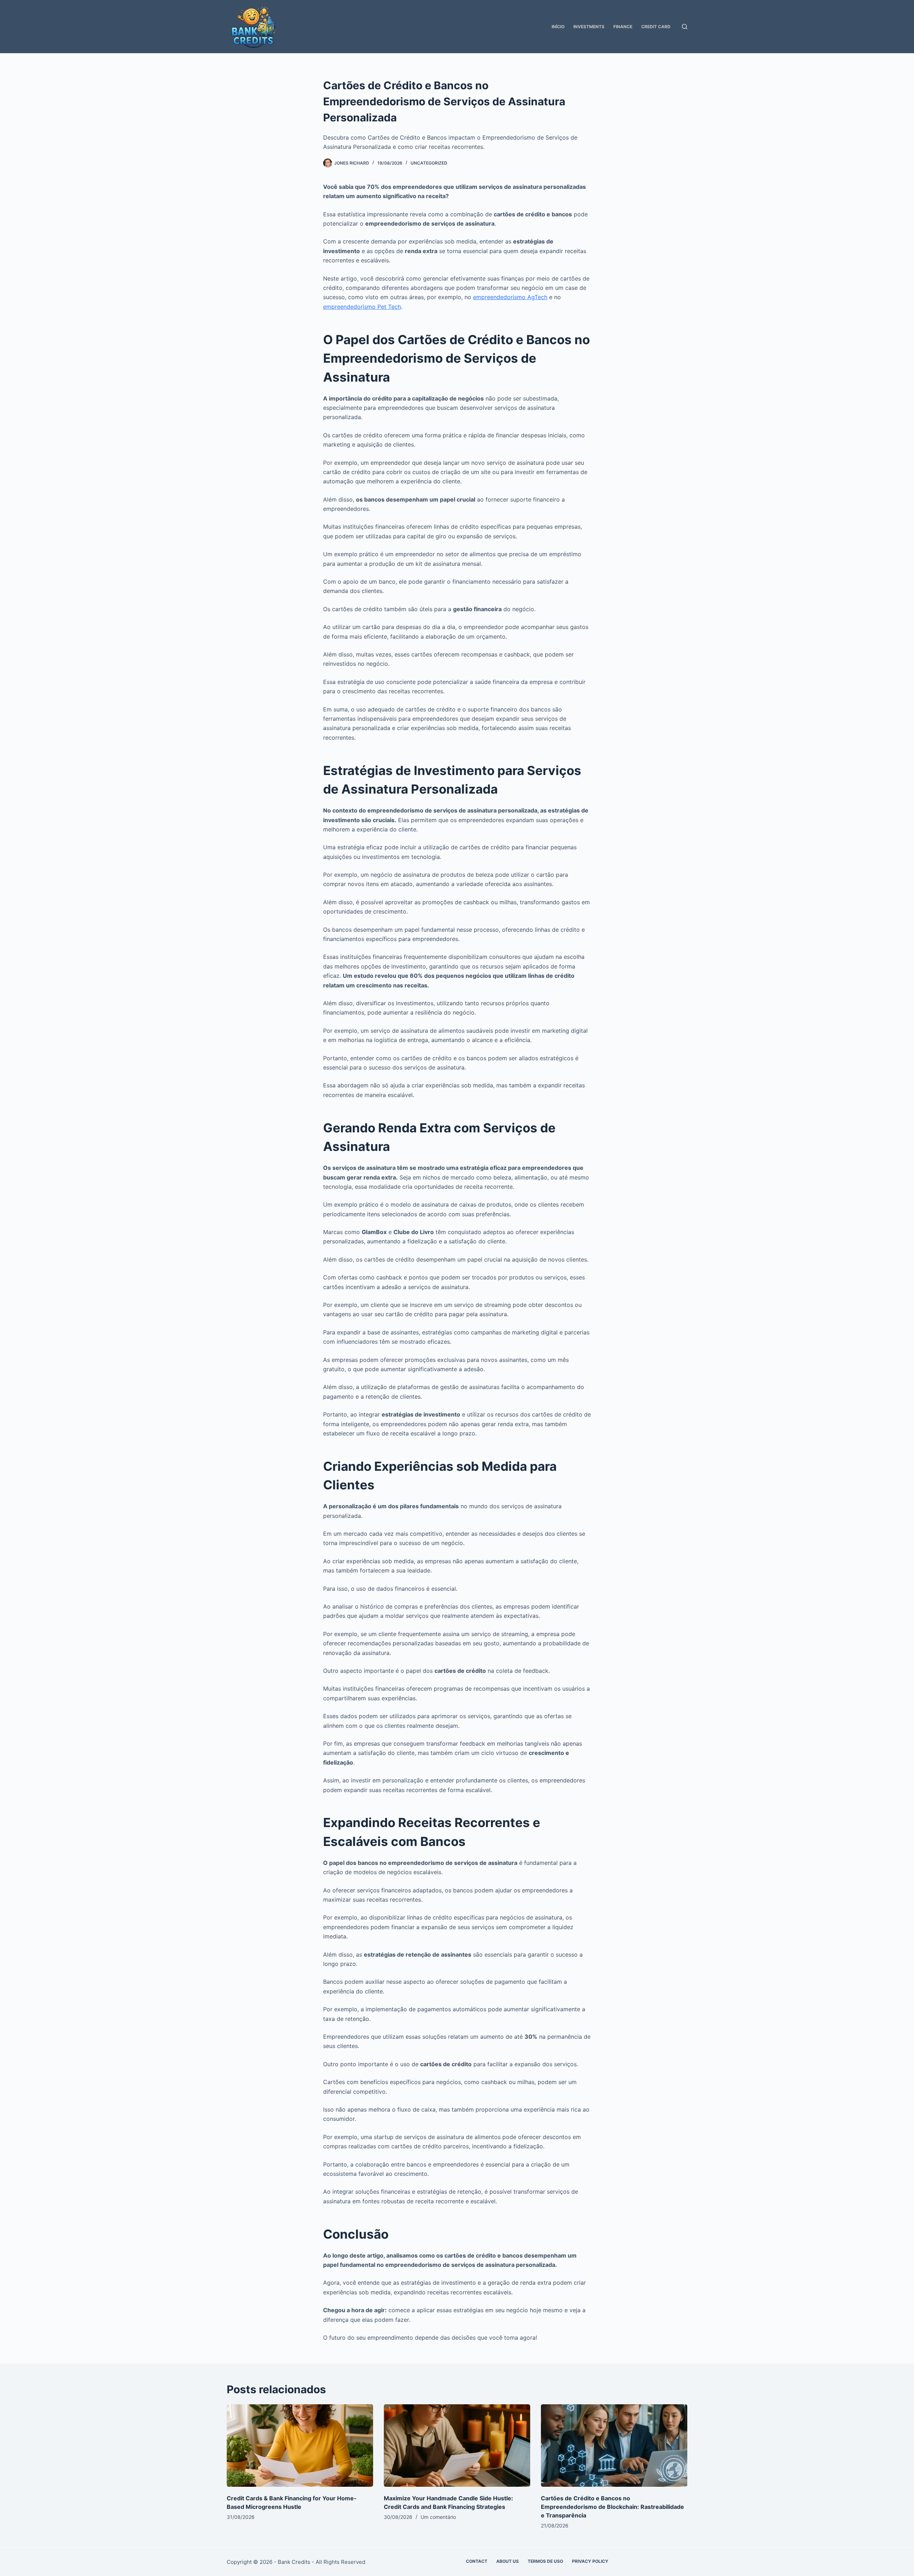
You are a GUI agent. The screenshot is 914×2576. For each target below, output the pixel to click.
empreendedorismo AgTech (510, 297)
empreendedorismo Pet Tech (362, 307)
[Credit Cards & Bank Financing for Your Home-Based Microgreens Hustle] (300, 2446)
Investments (589, 27)
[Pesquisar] (685, 27)
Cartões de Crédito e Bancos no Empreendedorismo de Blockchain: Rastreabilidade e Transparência (612, 2507)
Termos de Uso (545, 2561)
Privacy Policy (590, 2561)
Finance (623, 27)
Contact (477, 2561)
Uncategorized (429, 163)
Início (558, 27)
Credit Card (656, 27)
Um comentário (438, 2517)
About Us (508, 2561)
